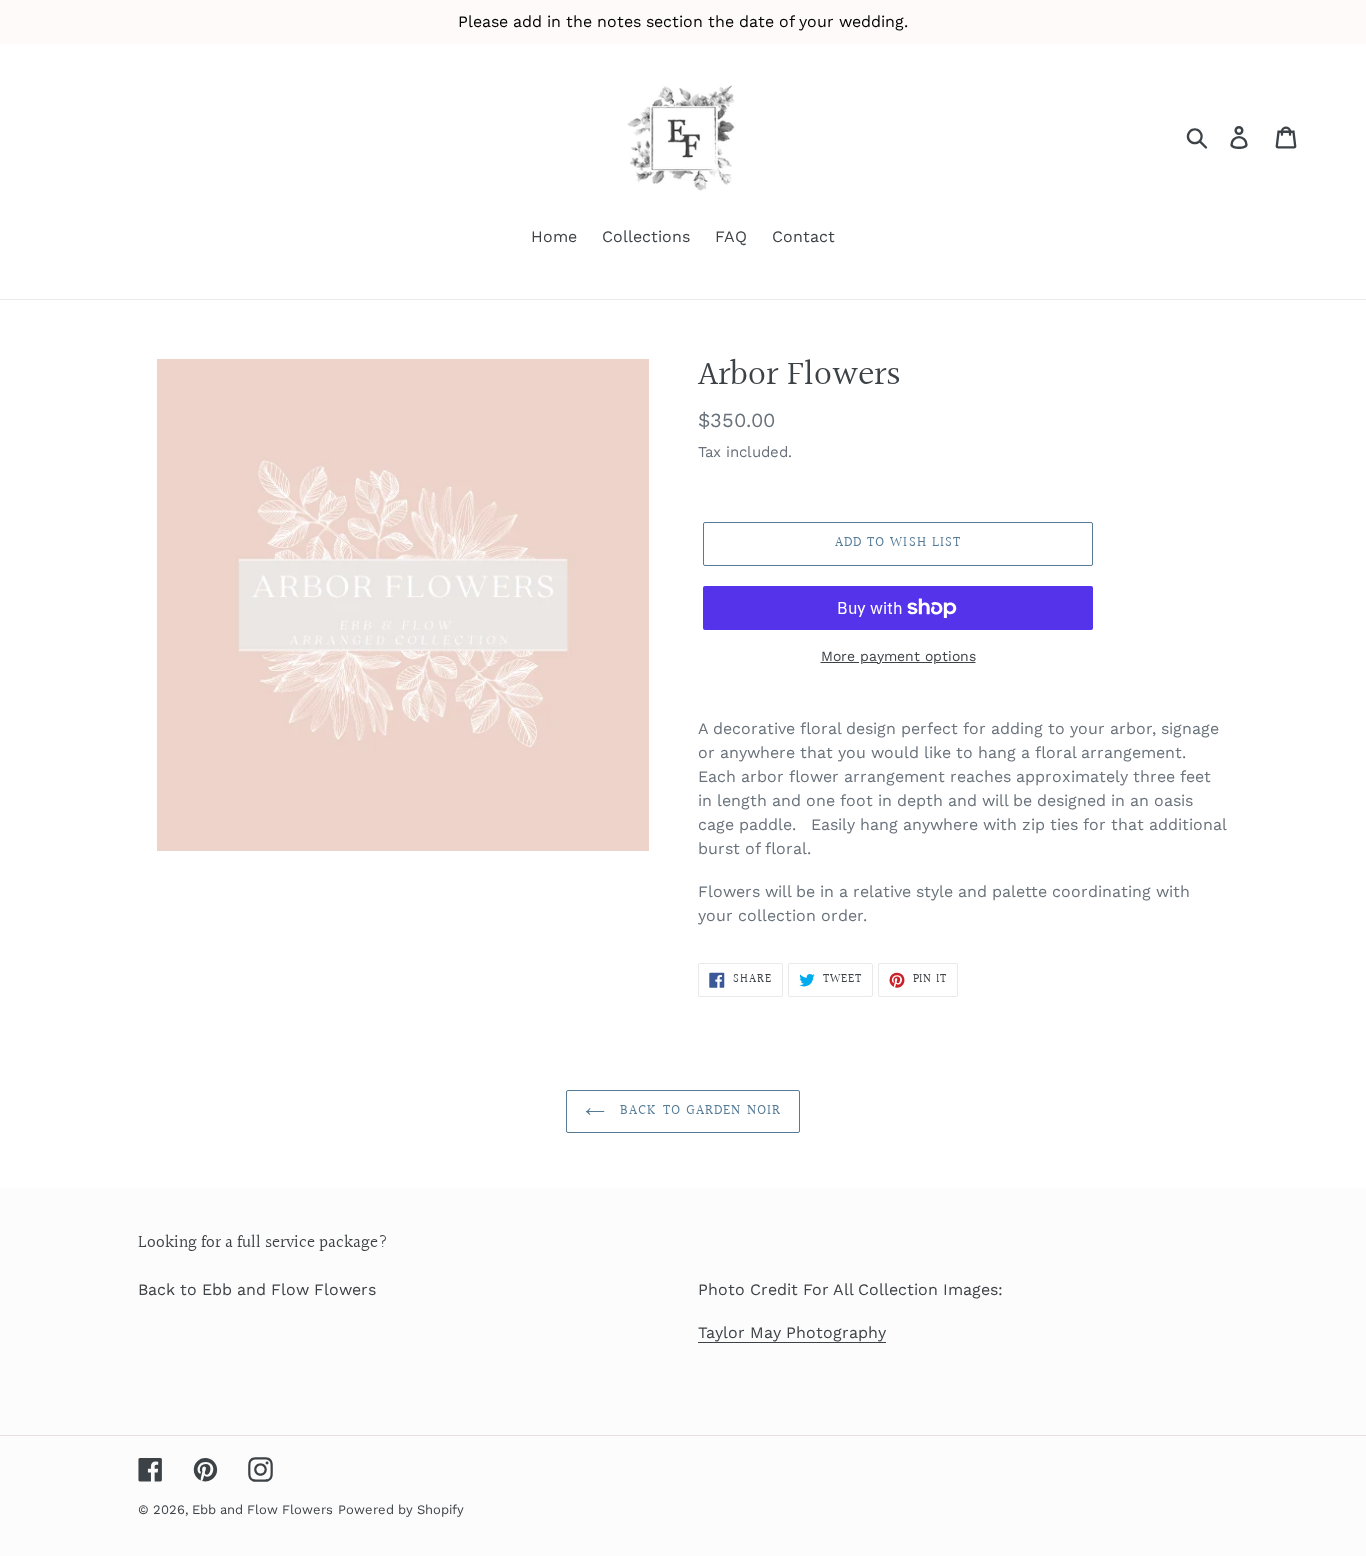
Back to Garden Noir (698, 1111)
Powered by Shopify (401, 1509)
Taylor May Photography (792, 1332)
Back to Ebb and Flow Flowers (257, 1289)
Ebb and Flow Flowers (262, 1509)
